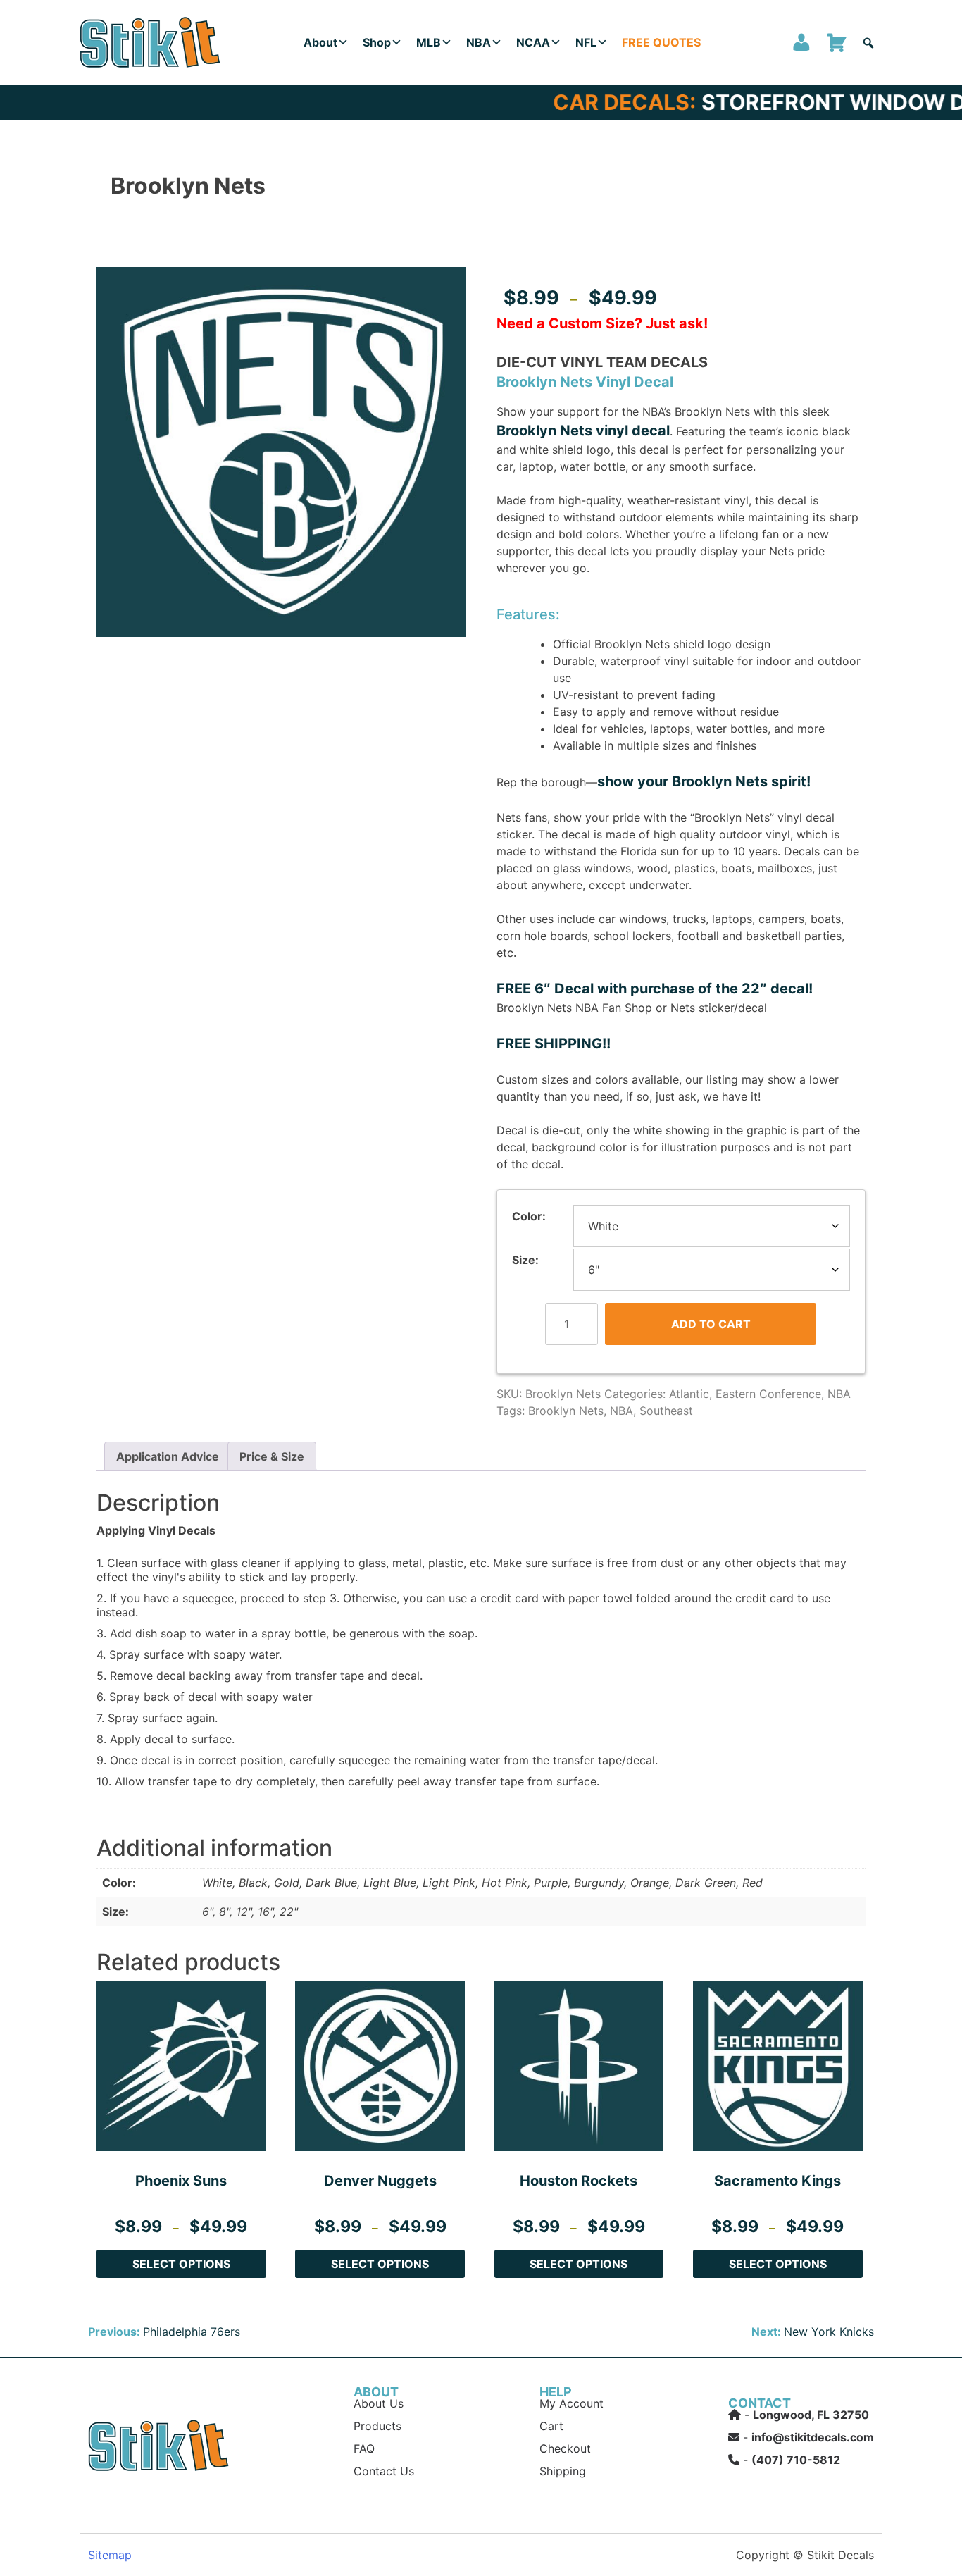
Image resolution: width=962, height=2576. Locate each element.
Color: (529, 1216)
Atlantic (689, 1394)
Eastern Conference (768, 1394)
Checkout (565, 2448)
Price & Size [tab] (272, 1456)
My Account (571, 2403)
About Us (379, 2403)
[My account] (801, 42)
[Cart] (837, 42)
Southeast (666, 1411)
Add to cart (711, 1324)
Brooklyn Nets (566, 1411)
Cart (551, 2426)
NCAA (533, 42)
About (320, 42)
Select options (181, 2264)
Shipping (563, 2471)
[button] (868, 43)
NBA (479, 42)
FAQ (364, 2448)
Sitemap (110, 2555)
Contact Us (384, 2471)
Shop (377, 42)
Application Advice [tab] (168, 1456)
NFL (586, 42)
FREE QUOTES (661, 42)
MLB (429, 42)
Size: (525, 1260)
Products (377, 2426)
